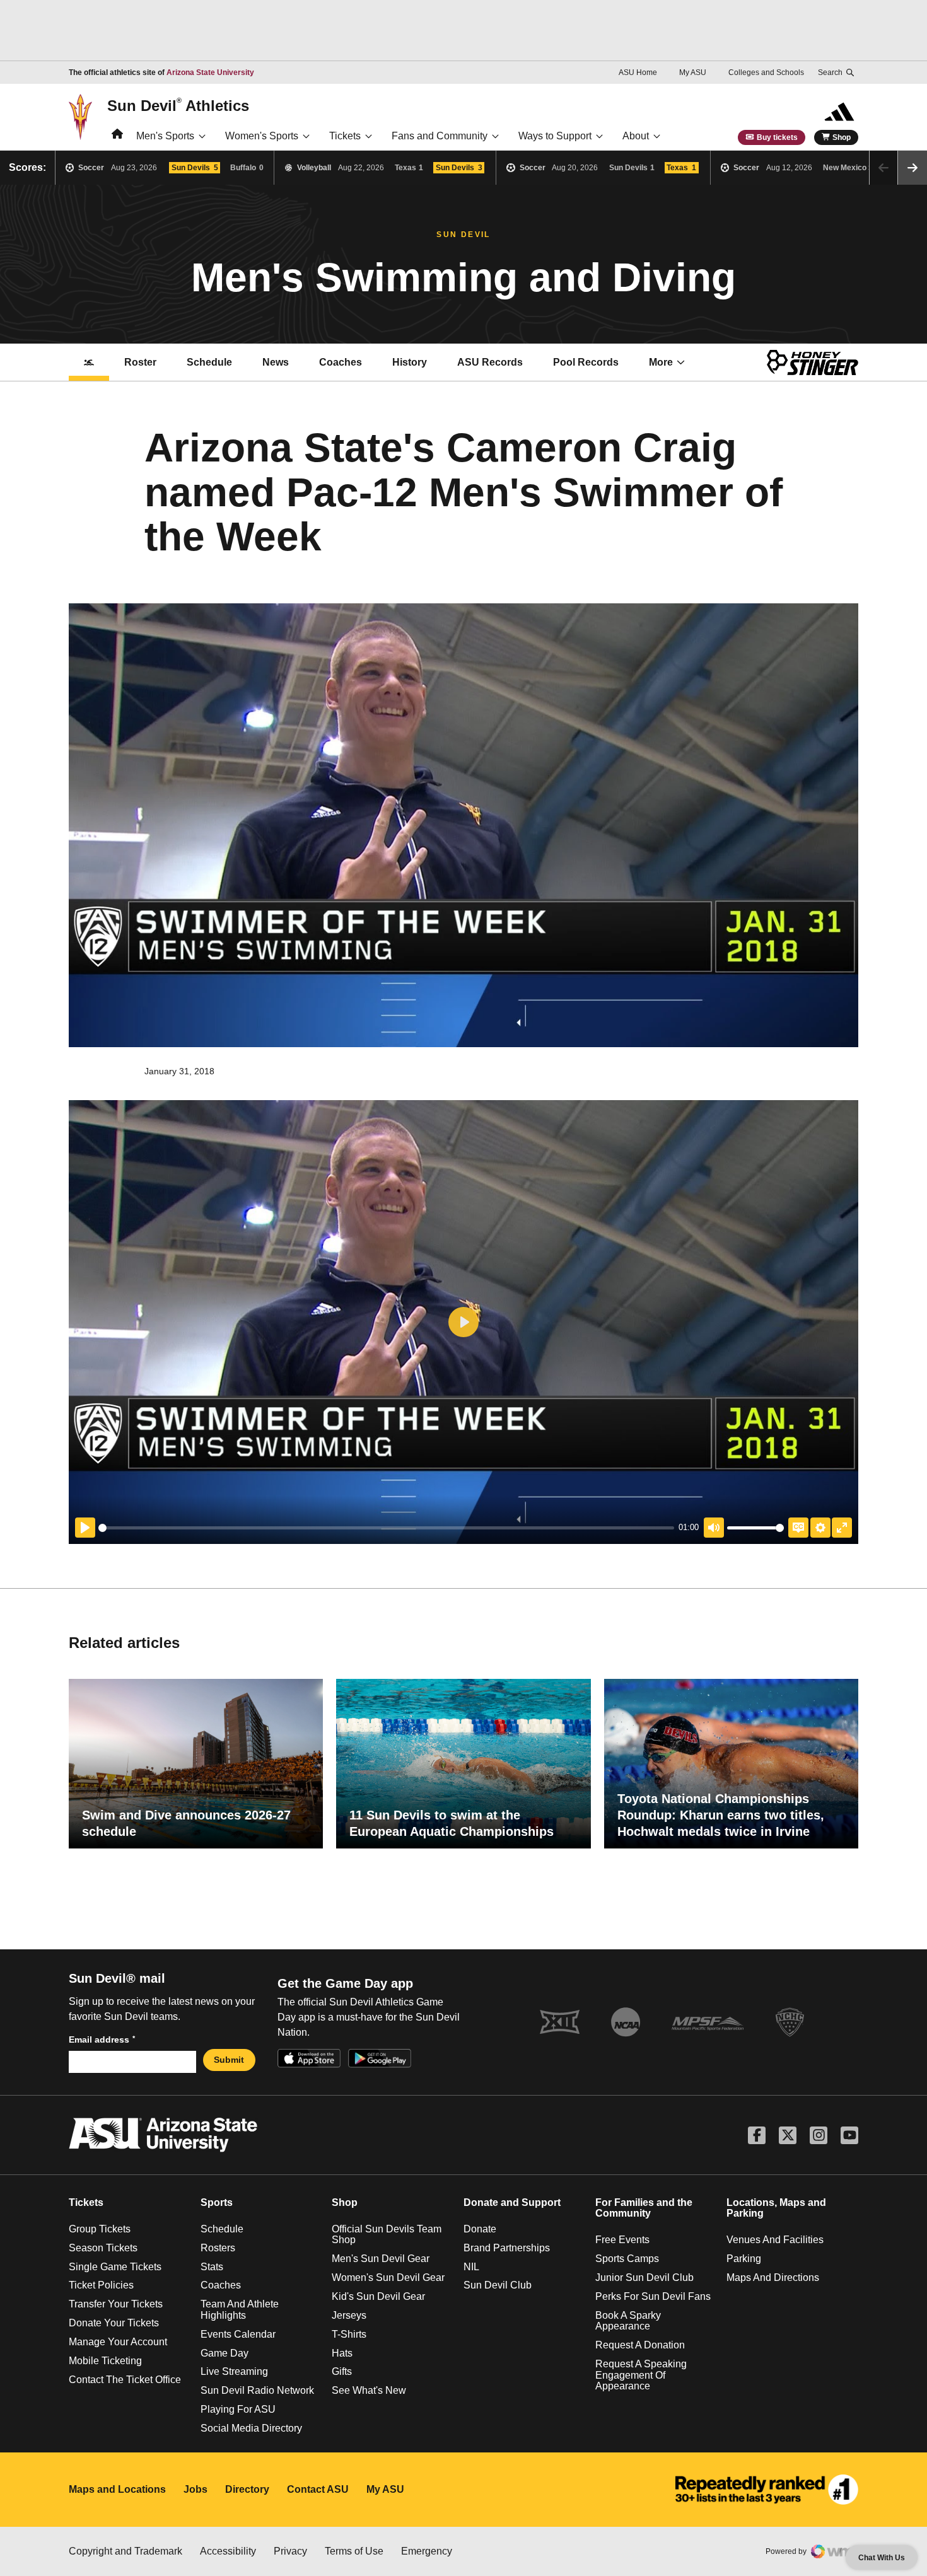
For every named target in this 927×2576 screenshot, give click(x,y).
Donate (480, 2229)
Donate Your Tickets (114, 2323)
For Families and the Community (644, 2208)
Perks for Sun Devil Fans (653, 2296)
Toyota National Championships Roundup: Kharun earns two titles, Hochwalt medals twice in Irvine (721, 1815)
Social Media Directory (251, 2428)
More (661, 362)
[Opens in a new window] (767, 2490)
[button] (912, 168)
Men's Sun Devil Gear (381, 2259)
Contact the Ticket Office (125, 2380)
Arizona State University (210, 73)
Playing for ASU (238, 2409)
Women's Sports (262, 136)
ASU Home (638, 73)
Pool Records (593, 366)
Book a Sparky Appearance (628, 2321)
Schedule (209, 362)
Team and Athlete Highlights (240, 2310)
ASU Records (497, 366)
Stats (212, 2267)
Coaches (341, 362)
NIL (471, 2267)
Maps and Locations (117, 2489)
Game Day (224, 2353)
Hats (342, 2353)
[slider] (386, 1528)
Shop (842, 137)
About (636, 136)
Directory (247, 2489)
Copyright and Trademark (125, 2551)
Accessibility (228, 2551)
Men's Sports (165, 136)
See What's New (369, 2390)
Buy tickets (777, 137)
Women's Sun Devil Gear (388, 2277)
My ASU (693, 73)
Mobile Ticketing (105, 2361)
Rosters (218, 2248)
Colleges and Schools (766, 73)
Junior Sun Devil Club (644, 2277)
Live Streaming (234, 2371)
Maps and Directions (773, 2277)
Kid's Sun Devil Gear (378, 2296)
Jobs (195, 2489)
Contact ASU (318, 2489)
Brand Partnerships (507, 2248)
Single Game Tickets (115, 2267)
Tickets (345, 136)
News (276, 362)
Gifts (342, 2371)
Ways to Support (555, 136)
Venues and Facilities (775, 2240)
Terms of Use (354, 2551)
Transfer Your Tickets (116, 2304)
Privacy (290, 2551)
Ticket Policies (101, 2285)
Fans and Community (440, 136)
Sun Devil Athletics (178, 105)
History (410, 362)
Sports (217, 2202)
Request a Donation (640, 2345)
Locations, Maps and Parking (776, 2208)
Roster (140, 362)
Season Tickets (103, 2248)
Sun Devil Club (498, 2285)
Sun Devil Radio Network (257, 2390)
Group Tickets (100, 2229)
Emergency (427, 2551)
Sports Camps (627, 2259)
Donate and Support (512, 2202)
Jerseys (349, 2315)
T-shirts (349, 2334)
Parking (744, 2259)
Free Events (622, 2240)
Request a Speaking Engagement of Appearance (641, 2375)
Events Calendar (238, 2334)
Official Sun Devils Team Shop (387, 2235)
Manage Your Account (118, 2342)
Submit (229, 2060)
